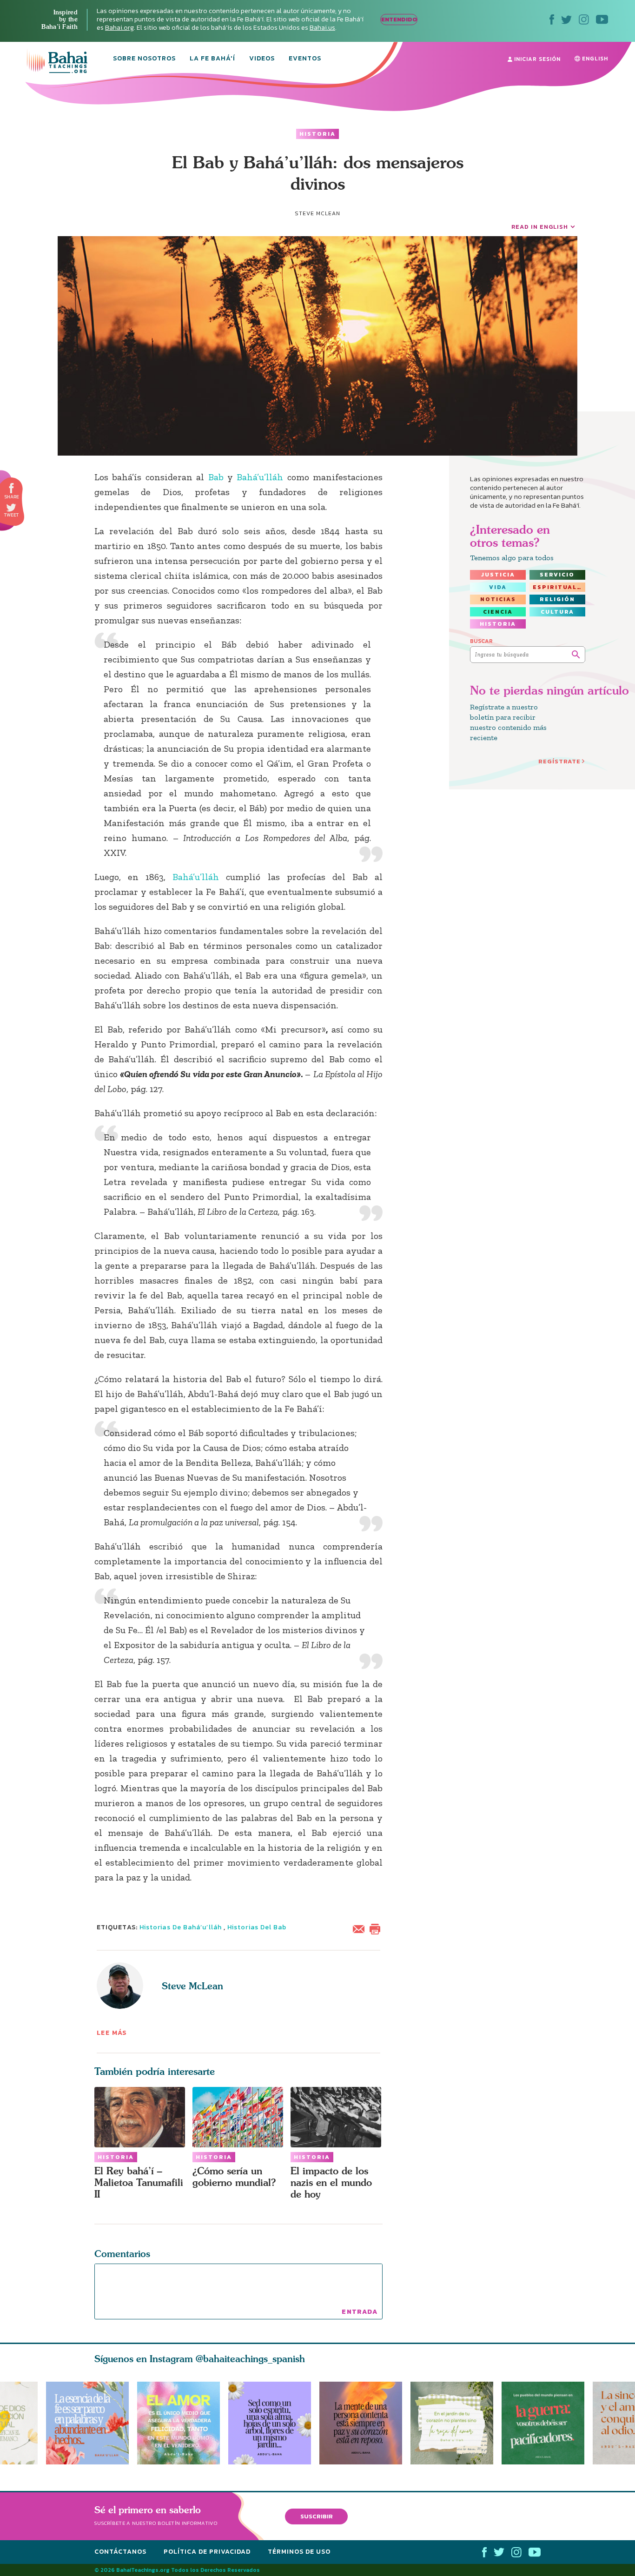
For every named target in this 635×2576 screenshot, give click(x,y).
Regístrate (559, 761)
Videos (262, 59)
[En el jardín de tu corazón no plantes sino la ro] (456, 2423)
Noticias (498, 599)
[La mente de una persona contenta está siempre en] (365, 2423)
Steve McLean (192, 1986)
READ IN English (540, 227)
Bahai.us (322, 28)
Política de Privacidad (207, 2552)
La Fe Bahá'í (212, 59)
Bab (216, 477)
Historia (317, 134)
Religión (557, 599)
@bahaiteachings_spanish (250, 2359)
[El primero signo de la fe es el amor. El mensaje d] (547, 2423)
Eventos (305, 59)
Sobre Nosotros (144, 59)
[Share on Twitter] (11, 508)
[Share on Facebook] (12, 488)
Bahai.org (119, 28)
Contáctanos (120, 2552)
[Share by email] (361, 1928)
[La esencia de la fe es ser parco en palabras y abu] (87, 2423)
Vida (498, 587)
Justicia (498, 575)
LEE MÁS (112, 2033)
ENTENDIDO (399, 19)
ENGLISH (594, 59)
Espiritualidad (559, 587)
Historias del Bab (257, 1927)
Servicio (557, 575)
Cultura (557, 612)
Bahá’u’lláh (260, 477)
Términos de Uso (299, 2552)
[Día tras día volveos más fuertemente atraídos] (274, 2423)
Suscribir (317, 2516)
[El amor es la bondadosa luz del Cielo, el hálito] (179, 2423)
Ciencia (498, 612)
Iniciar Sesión (536, 59)
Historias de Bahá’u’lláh (181, 1927)
